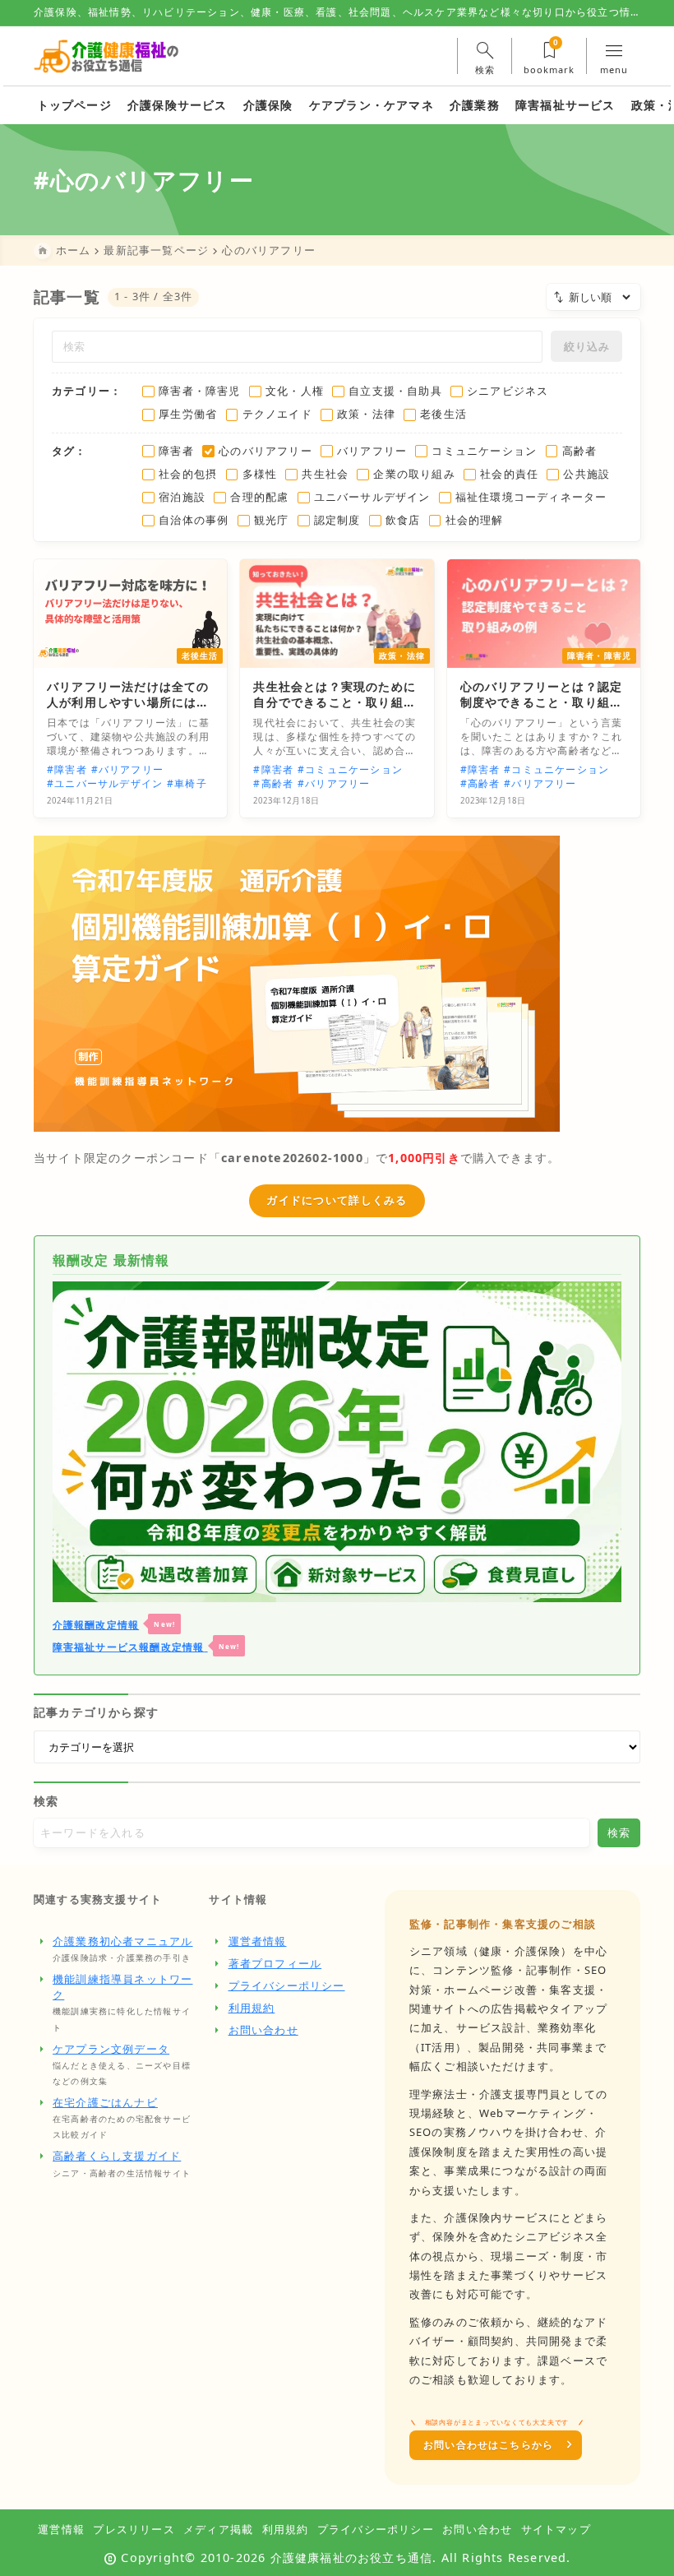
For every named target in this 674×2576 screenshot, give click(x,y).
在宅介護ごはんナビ (105, 2102)
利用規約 (252, 2008)
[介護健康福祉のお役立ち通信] (106, 56)
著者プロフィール (275, 1963)
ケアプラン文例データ (111, 2049)
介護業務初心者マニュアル (122, 1941)
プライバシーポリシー (287, 1985)
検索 (46, 1801)
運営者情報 (258, 1941)
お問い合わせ (263, 2030)
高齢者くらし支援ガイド (117, 2156)
